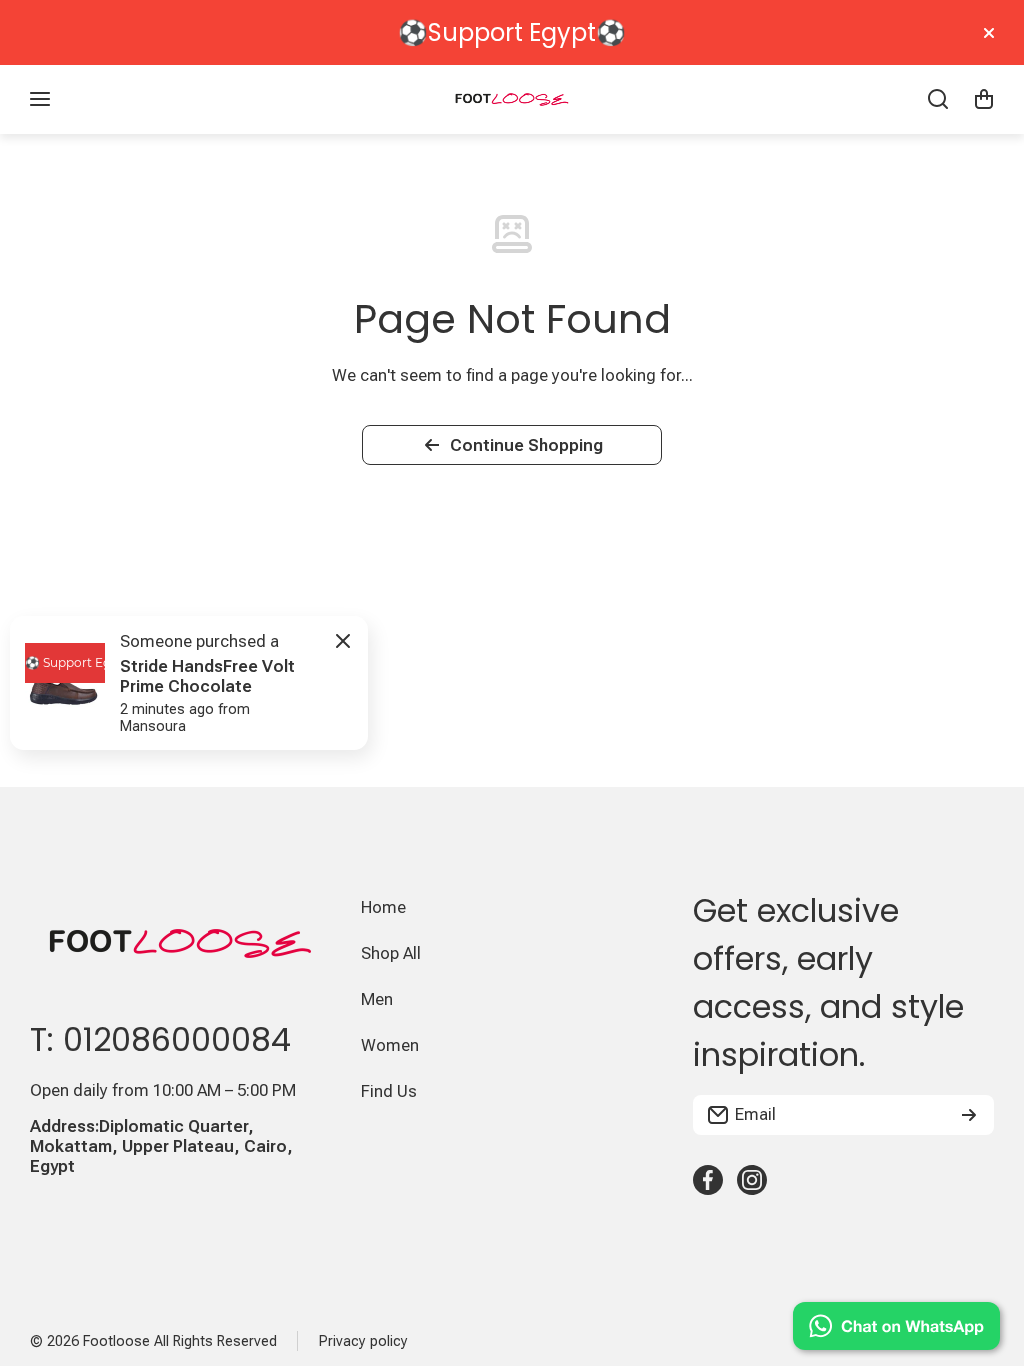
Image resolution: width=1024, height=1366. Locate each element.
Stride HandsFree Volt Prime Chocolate (207, 676)
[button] (984, 99)
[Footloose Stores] (512, 99)
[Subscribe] (969, 1115)
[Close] (989, 33)
